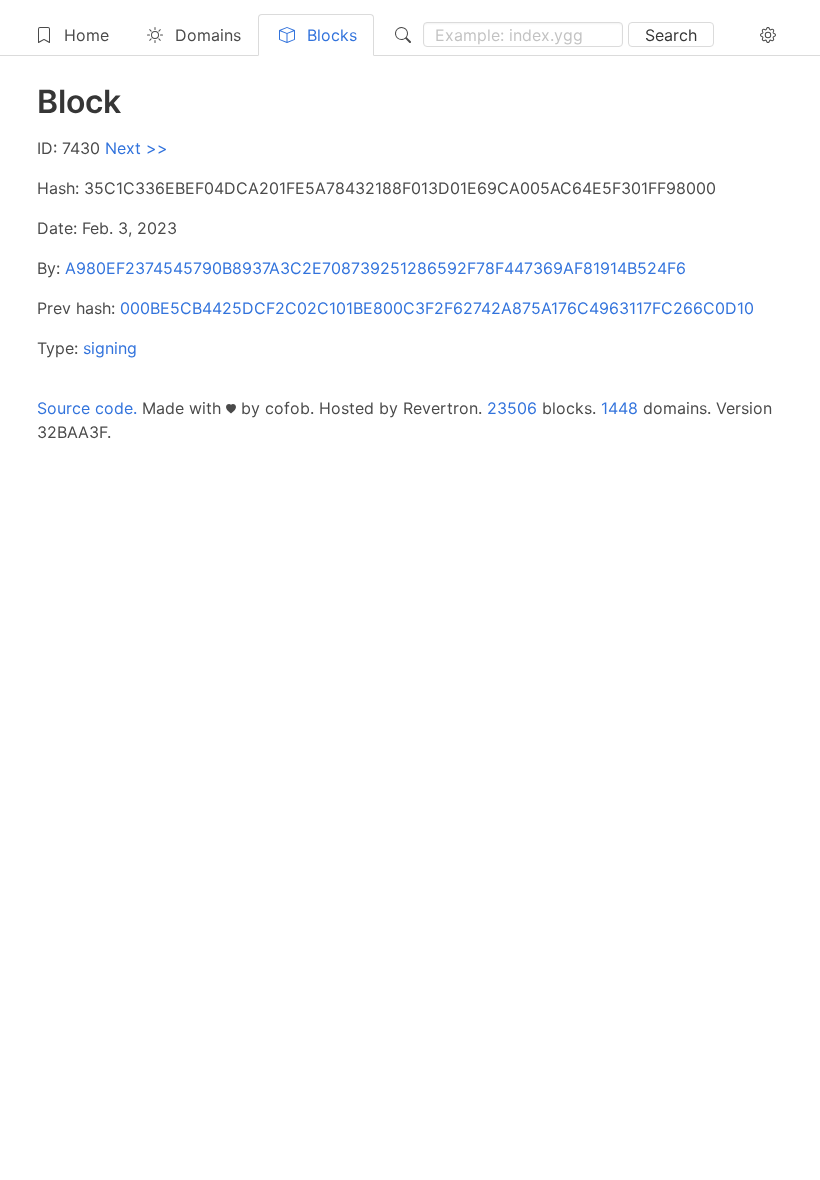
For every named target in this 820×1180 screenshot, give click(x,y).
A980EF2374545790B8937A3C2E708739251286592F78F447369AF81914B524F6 (375, 268)
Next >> (136, 148)
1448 (619, 408)
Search (671, 35)
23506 (512, 408)
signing (110, 348)
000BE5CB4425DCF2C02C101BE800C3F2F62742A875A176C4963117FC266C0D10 (437, 308)
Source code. (87, 408)
